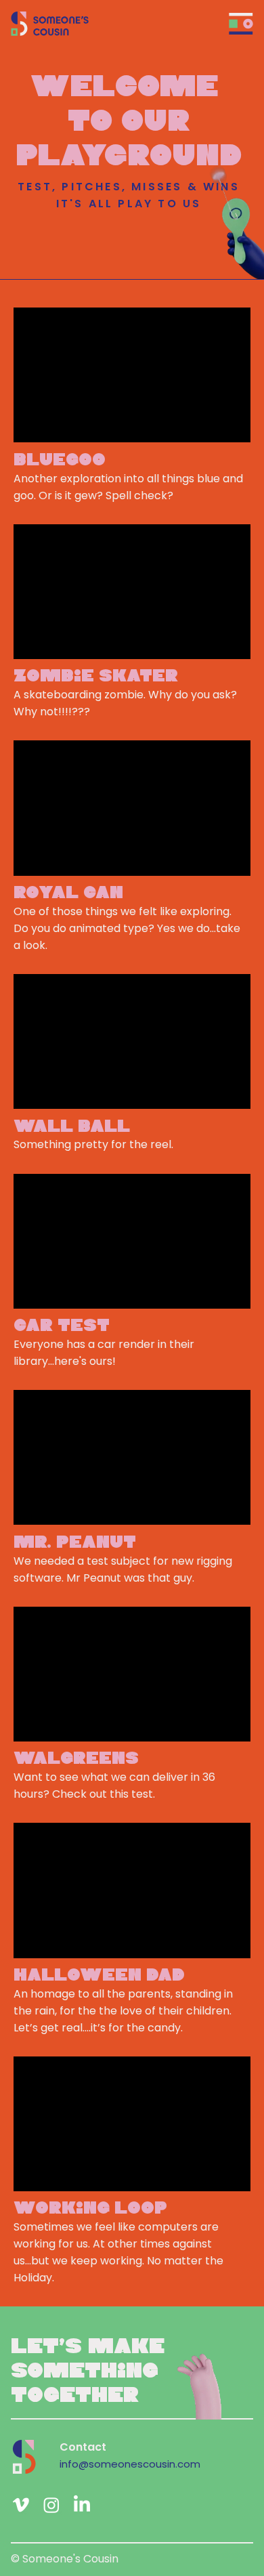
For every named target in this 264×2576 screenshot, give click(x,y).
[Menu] (241, 24)
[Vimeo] (21, 2505)
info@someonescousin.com (130, 2464)
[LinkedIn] (82, 2505)
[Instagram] (51, 2505)
